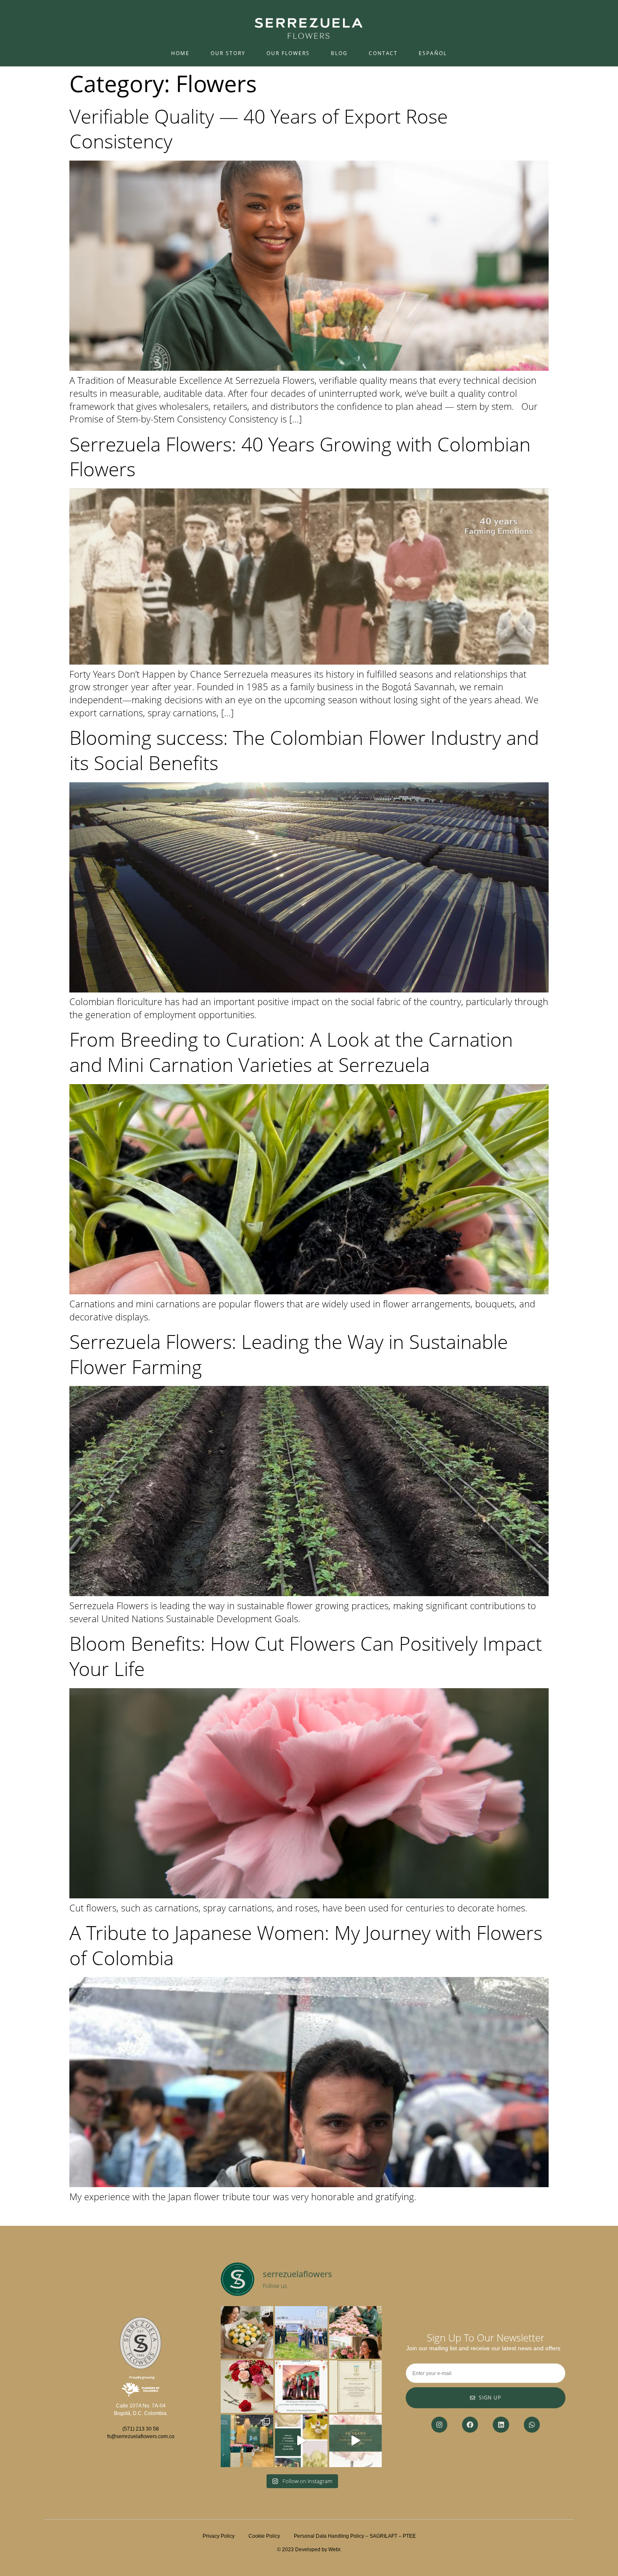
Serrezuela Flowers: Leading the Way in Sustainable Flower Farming (289, 1354)
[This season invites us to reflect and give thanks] (301, 2387)
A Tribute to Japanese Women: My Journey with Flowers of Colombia (306, 1945)
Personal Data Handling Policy (329, 2536)
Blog (339, 53)
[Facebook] (470, 2425)
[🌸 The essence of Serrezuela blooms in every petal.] (355, 2441)
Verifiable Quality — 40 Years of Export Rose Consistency (259, 129)
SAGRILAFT (383, 2536)
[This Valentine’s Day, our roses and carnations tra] (247, 2387)
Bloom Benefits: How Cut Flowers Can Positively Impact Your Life (306, 1656)
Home (180, 53)
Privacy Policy (219, 2536)
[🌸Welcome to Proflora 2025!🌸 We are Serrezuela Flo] (301, 2441)
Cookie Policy (271, 2536)
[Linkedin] (501, 2425)
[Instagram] (439, 2425)
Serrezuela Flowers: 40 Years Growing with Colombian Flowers (300, 457)
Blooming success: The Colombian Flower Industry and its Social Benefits (304, 750)
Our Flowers (288, 53)
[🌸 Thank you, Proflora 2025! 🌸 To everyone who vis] (247, 2441)
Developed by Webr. (318, 2550)
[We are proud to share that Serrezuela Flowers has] (355, 2387)
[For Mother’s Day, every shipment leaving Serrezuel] (247, 2332)
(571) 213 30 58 (141, 2429)
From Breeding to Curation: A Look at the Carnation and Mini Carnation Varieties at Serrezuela (291, 1052)
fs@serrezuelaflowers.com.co (141, 2436)
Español (433, 53)
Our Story (228, 53)
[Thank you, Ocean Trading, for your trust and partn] (301, 2332)
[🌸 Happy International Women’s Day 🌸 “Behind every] (355, 2332)
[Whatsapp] (532, 2425)
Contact (383, 53)
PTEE (409, 2536)
